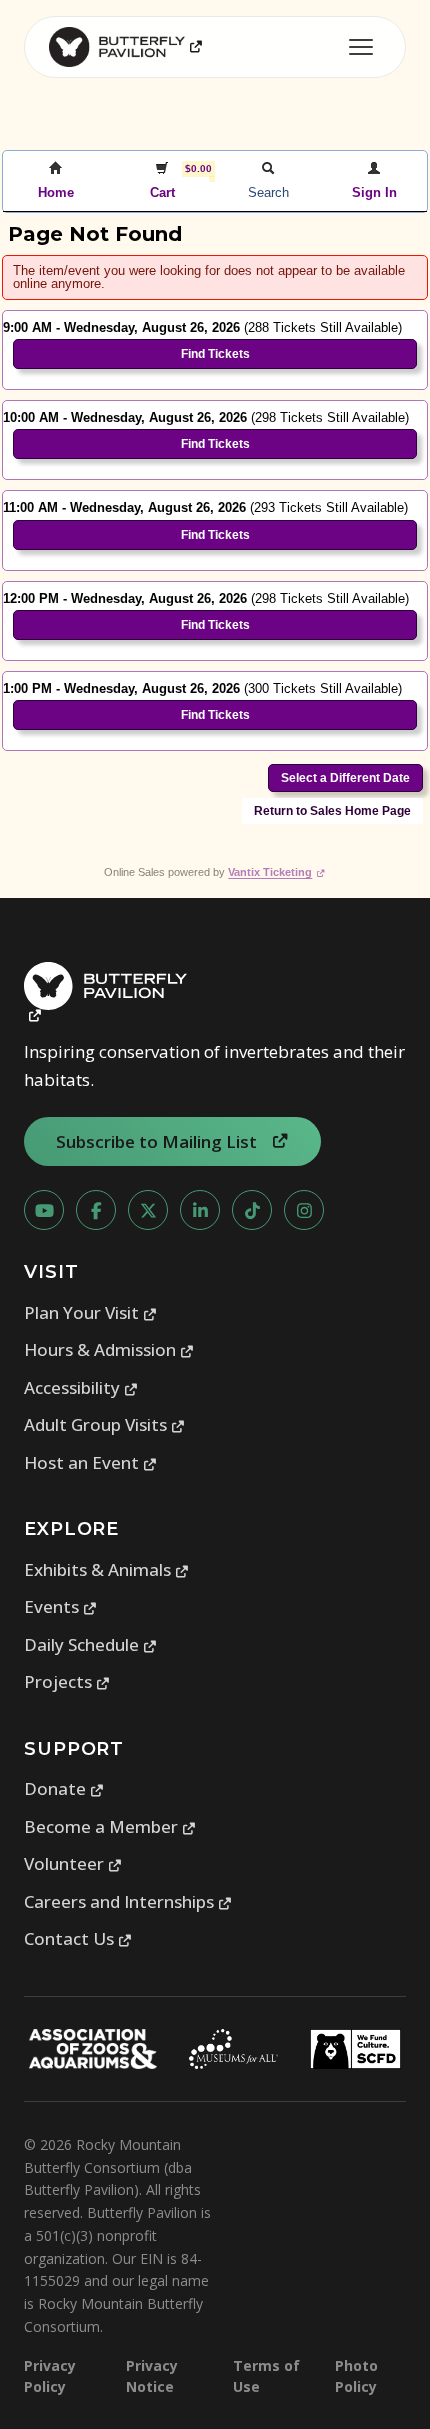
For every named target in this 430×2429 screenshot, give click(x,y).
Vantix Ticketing (276, 872)
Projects (67, 1681)
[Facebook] (96, 1210)
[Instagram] (304, 1210)
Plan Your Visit (91, 1312)
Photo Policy (356, 2376)
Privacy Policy (50, 2376)
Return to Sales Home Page (332, 811)
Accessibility (81, 1387)
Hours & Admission (109, 1349)
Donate (64, 1788)
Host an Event (91, 1462)
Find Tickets (215, 354)
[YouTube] (44, 1210)
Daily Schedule (91, 1644)
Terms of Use (266, 2376)
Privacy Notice (152, 2376)
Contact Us (78, 1938)
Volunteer (73, 1863)
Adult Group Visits (105, 1424)
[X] (148, 1210)
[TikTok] (252, 1210)
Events (61, 1606)
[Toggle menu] (361, 47)
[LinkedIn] (200, 1210)
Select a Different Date (345, 778)
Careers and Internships (128, 1901)
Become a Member (110, 1826)
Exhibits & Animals (107, 1569)
